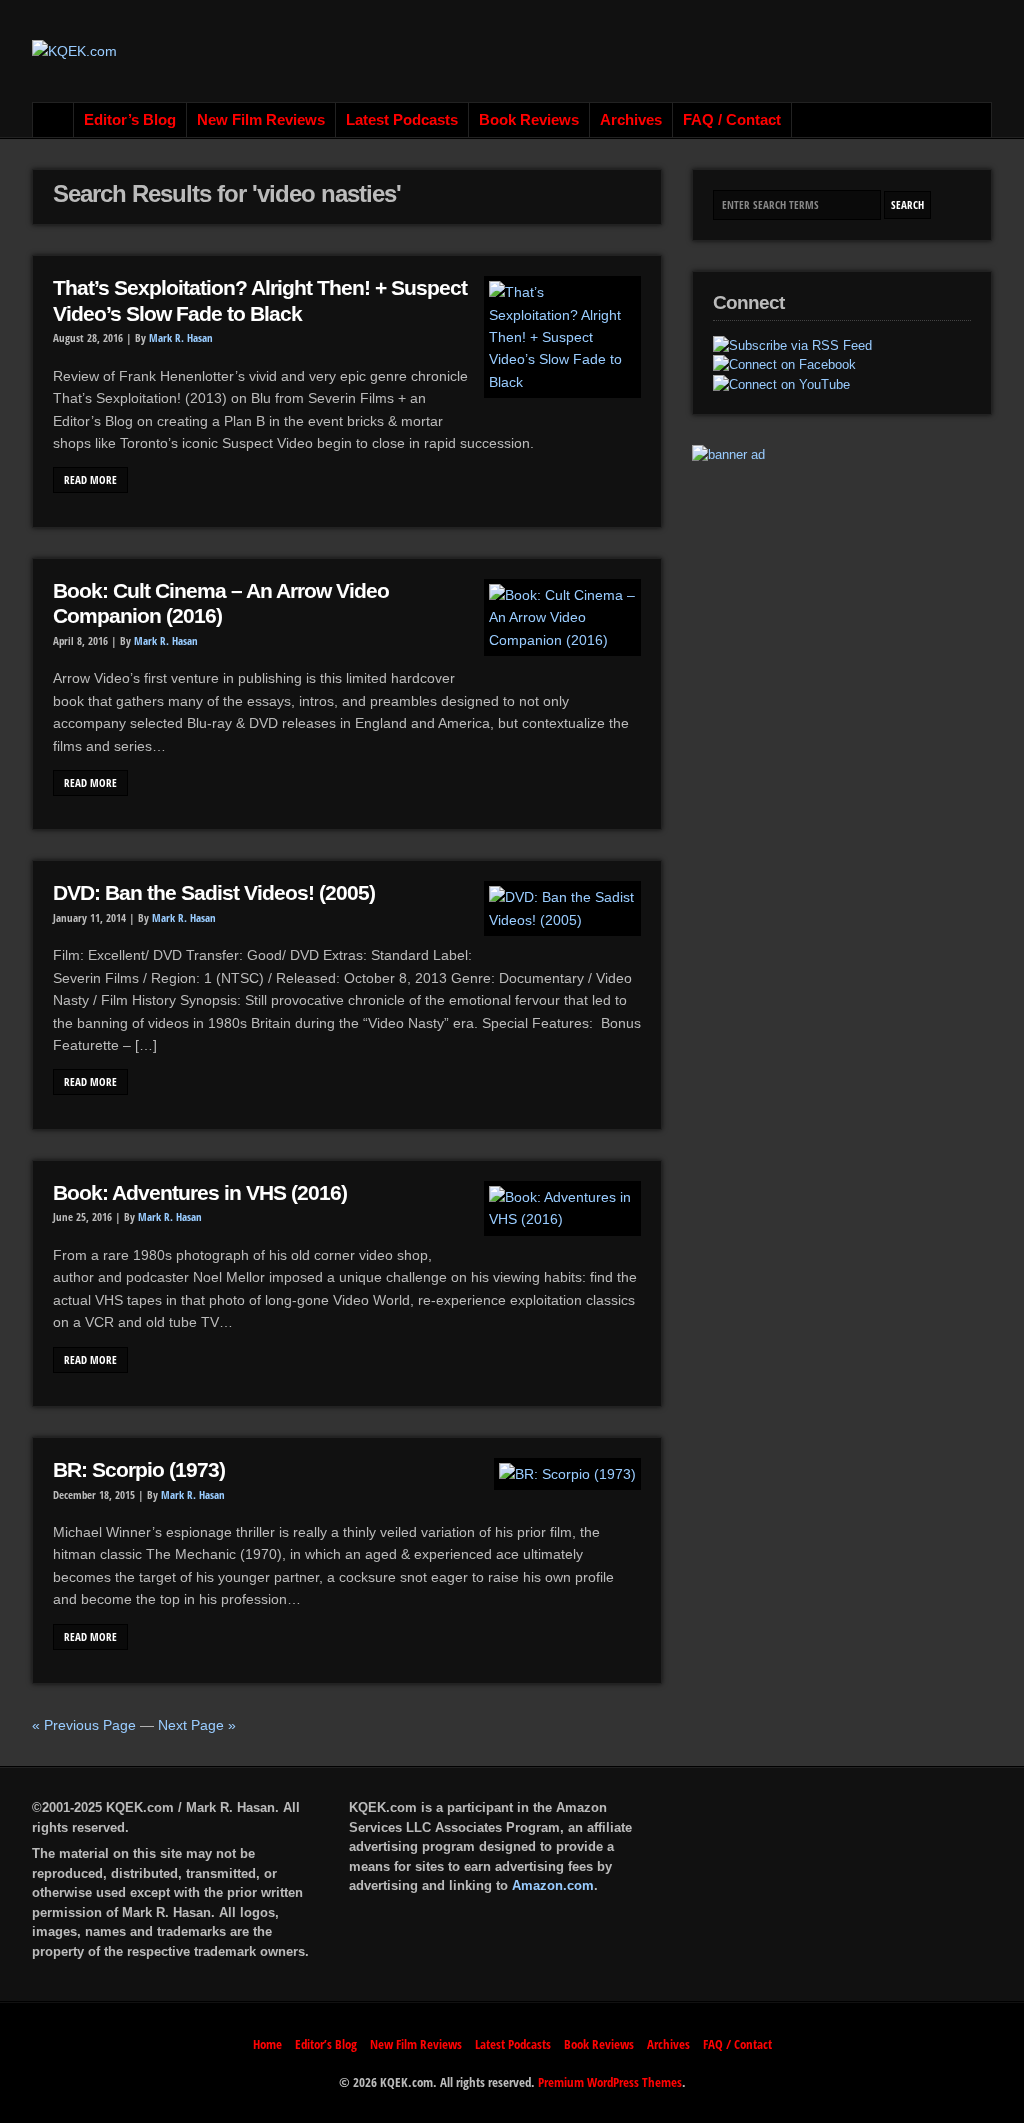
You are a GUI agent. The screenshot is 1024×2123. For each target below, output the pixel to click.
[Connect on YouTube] (781, 385)
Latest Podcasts (402, 120)
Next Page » (197, 1725)
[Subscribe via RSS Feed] (792, 346)
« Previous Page (84, 1725)
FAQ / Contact (732, 120)
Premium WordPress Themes (610, 2082)
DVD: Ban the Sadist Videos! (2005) (214, 893)
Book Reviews (529, 120)
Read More (90, 480)
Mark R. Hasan (181, 338)
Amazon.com (553, 1885)
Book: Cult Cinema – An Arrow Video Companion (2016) (221, 604)
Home (53, 120)
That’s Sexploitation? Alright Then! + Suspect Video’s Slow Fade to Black (260, 301)
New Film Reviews (261, 120)
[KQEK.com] (74, 51)
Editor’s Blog (130, 120)
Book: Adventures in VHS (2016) (200, 1193)
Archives (631, 120)
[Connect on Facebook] (784, 365)
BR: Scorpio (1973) (139, 1470)
